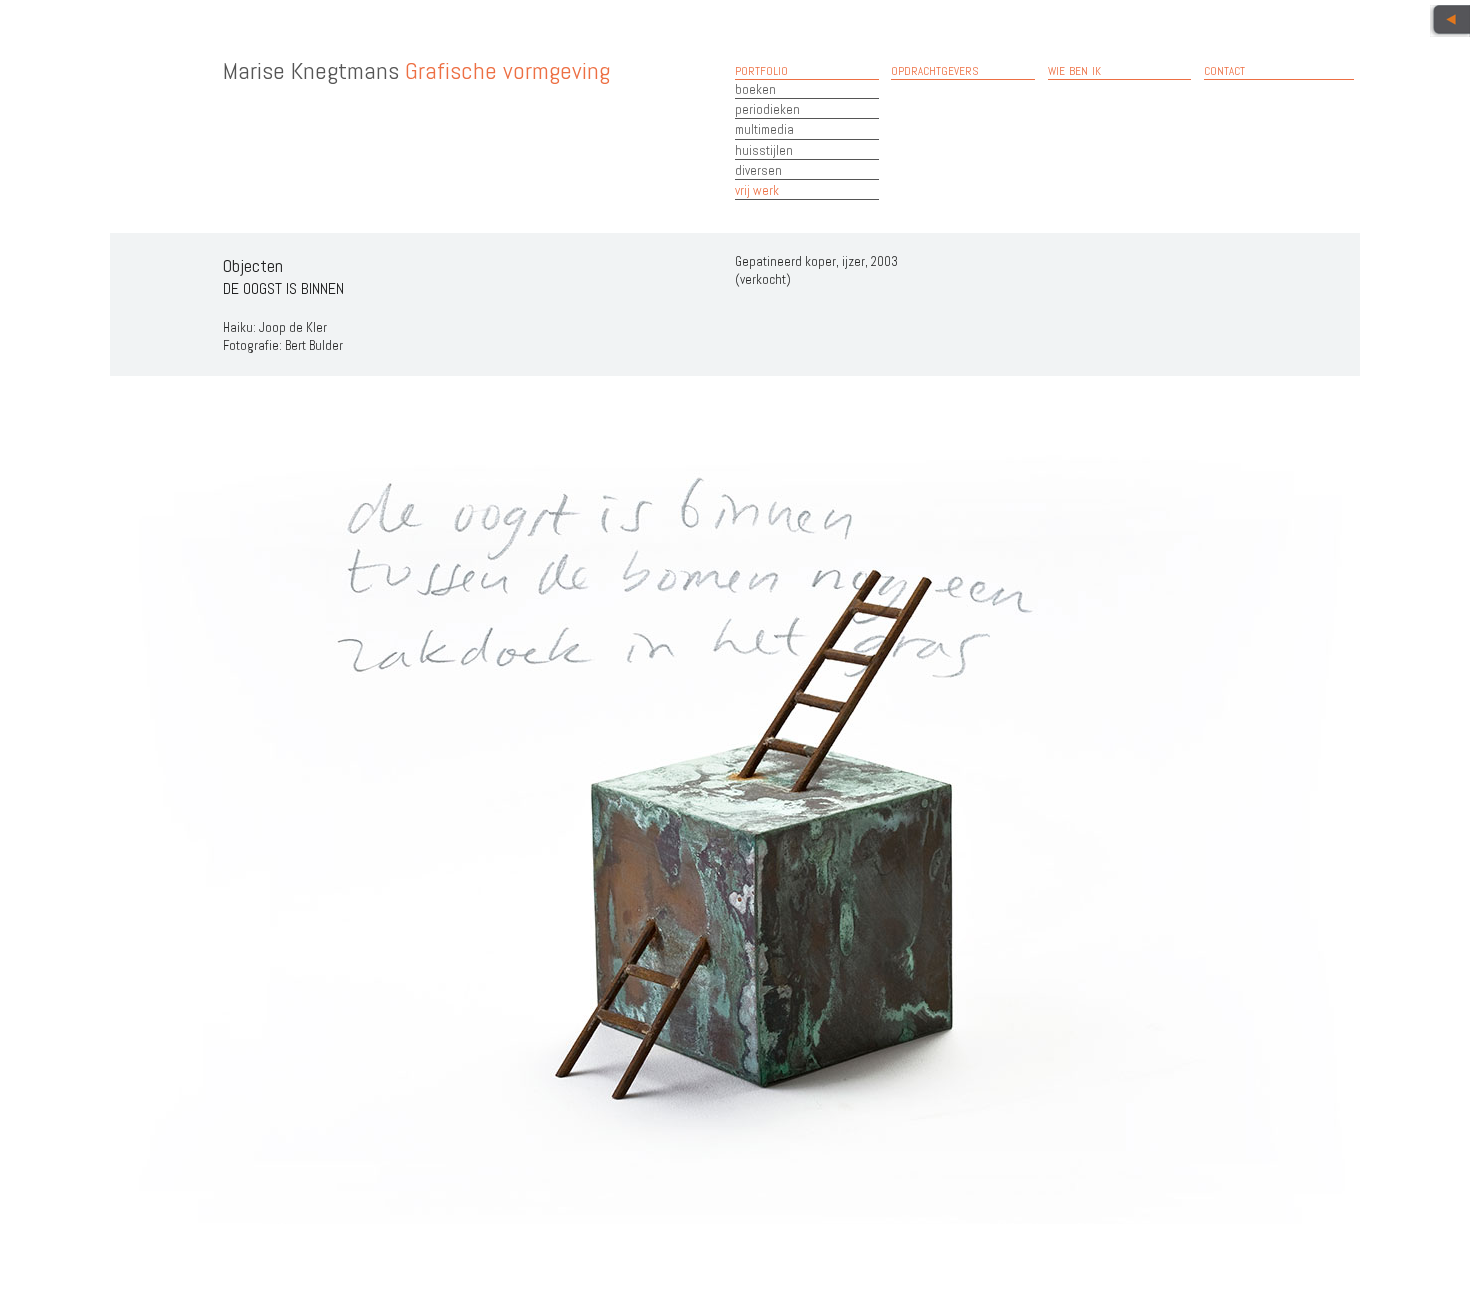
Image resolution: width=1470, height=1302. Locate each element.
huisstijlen (764, 150)
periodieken (767, 109)
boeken (755, 89)
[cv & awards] (1450, 21)
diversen (758, 170)
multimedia (764, 129)
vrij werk (757, 190)
